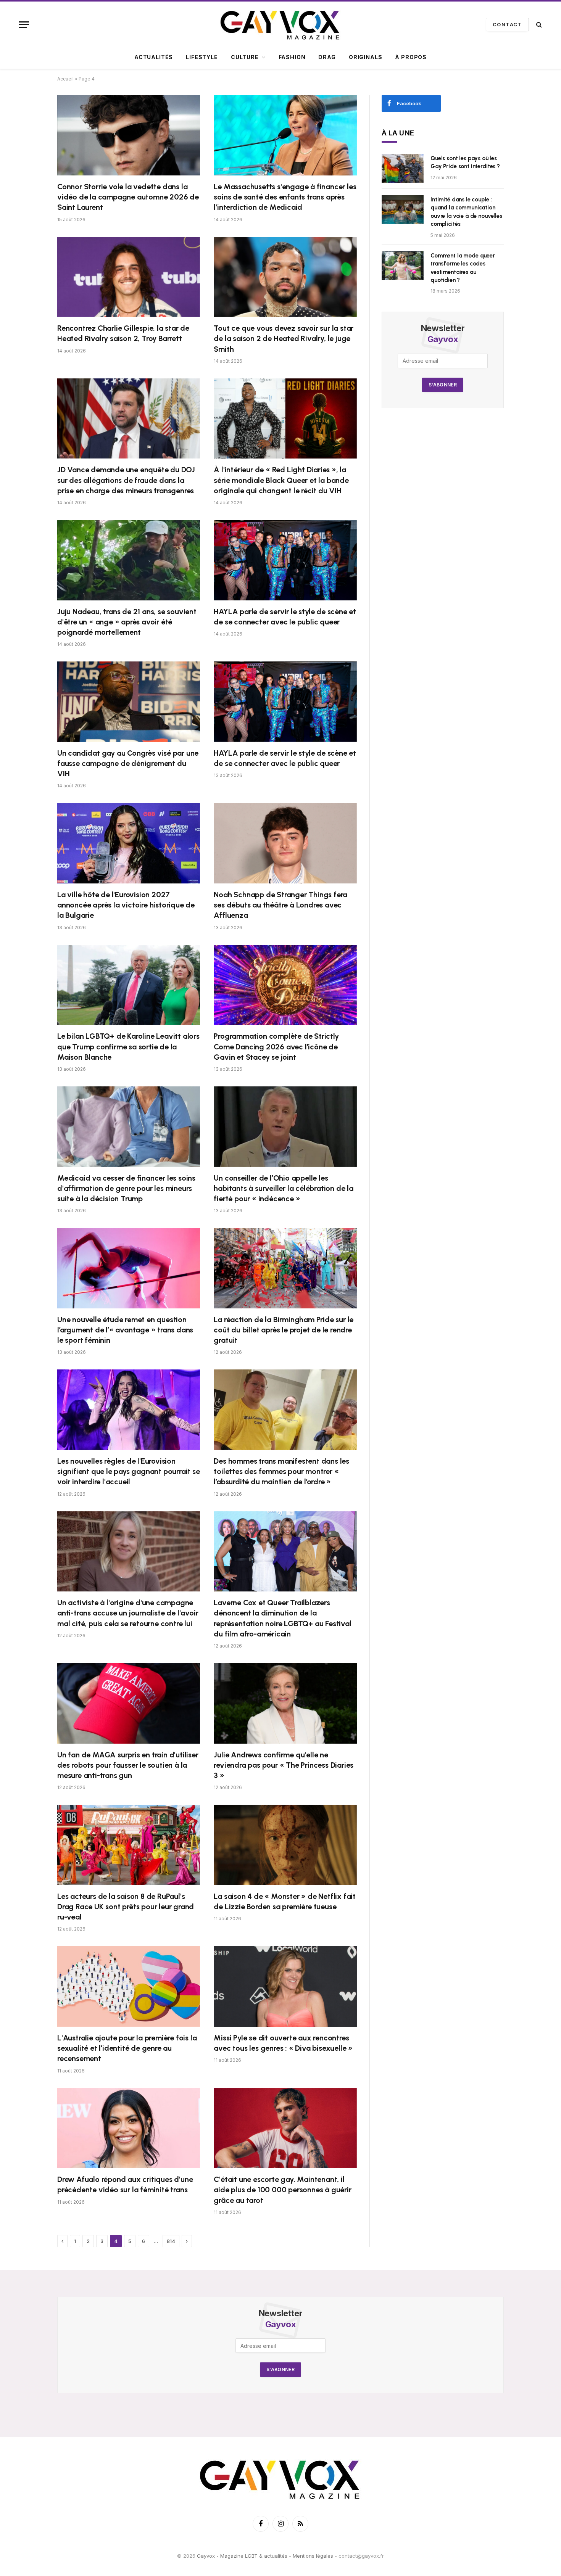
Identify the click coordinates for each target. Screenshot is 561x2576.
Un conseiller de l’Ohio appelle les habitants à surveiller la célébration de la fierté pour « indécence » (283, 1188)
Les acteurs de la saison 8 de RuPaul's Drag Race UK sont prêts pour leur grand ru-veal (126, 1907)
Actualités (154, 57)
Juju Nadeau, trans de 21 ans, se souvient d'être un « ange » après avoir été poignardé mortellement (127, 622)
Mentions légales (313, 2556)
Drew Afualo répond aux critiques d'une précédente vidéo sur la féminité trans (125, 2184)
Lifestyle (202, 57)
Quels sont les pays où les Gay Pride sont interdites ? (465, 162)
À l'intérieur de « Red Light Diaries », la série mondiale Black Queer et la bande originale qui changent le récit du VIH (281, 480)
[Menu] (24, 25)
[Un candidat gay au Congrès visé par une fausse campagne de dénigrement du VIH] (129, 702)
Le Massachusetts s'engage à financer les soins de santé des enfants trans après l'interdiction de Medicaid (285, 197)
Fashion (292, 57)
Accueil (65, 79)
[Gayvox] (280, 24)
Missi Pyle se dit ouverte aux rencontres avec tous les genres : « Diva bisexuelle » (283, 2043)
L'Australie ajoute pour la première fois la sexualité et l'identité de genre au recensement (127, 2048)
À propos (411, 57)
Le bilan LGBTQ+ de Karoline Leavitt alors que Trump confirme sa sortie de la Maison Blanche (128, 1046)
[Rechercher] (538, 25)
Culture (245, 57)
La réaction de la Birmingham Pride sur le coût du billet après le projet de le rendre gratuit (284, 1330)
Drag (327, 57)
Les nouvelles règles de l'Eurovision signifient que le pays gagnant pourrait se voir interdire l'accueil (129, 1471)
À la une (398, 133)
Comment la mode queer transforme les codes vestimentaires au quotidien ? (463, 268)
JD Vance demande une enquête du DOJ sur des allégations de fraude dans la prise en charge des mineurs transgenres (126, 480)
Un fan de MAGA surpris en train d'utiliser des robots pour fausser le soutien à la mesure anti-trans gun (128, 1765)
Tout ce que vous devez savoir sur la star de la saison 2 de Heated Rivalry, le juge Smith (284, 338)
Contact (507, 24)
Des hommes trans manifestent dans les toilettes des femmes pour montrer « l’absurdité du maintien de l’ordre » (281, 1471)
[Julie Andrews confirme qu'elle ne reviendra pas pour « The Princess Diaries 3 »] (285, 1703)
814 (171, 2241)
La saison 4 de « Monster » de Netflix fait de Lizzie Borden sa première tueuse (285, 1901)
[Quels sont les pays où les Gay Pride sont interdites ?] (403, 168)
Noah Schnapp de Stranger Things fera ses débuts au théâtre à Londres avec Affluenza (280, 905)
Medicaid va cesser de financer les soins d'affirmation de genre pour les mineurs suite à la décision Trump (126, 1188)
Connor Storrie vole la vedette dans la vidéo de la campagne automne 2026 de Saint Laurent (128, 197)
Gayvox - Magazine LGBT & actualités (242, 2556)
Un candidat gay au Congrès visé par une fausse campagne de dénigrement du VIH (128, 763)
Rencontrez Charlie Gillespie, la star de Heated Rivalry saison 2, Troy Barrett (123, 333)
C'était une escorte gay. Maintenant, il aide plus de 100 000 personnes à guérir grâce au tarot (282, 2190)
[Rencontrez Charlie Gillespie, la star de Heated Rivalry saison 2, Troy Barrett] (129, 277)
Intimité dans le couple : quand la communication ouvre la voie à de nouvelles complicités (466, 212)
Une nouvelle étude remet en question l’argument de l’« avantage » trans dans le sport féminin (125, 1330)
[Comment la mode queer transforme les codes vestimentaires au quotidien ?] (403, 265)
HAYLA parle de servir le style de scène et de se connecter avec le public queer (285, 617)
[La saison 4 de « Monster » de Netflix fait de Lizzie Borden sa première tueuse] (285, 1845)
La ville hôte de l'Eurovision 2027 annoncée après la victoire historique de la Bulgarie (126, 905)
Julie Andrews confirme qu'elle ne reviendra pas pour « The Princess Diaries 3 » (284, 1765)
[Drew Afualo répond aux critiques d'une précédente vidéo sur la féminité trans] (129, 2128)
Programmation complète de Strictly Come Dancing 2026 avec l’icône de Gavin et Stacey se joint (276, 1046)
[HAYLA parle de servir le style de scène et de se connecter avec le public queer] (285, 560)
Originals (366, 57)
